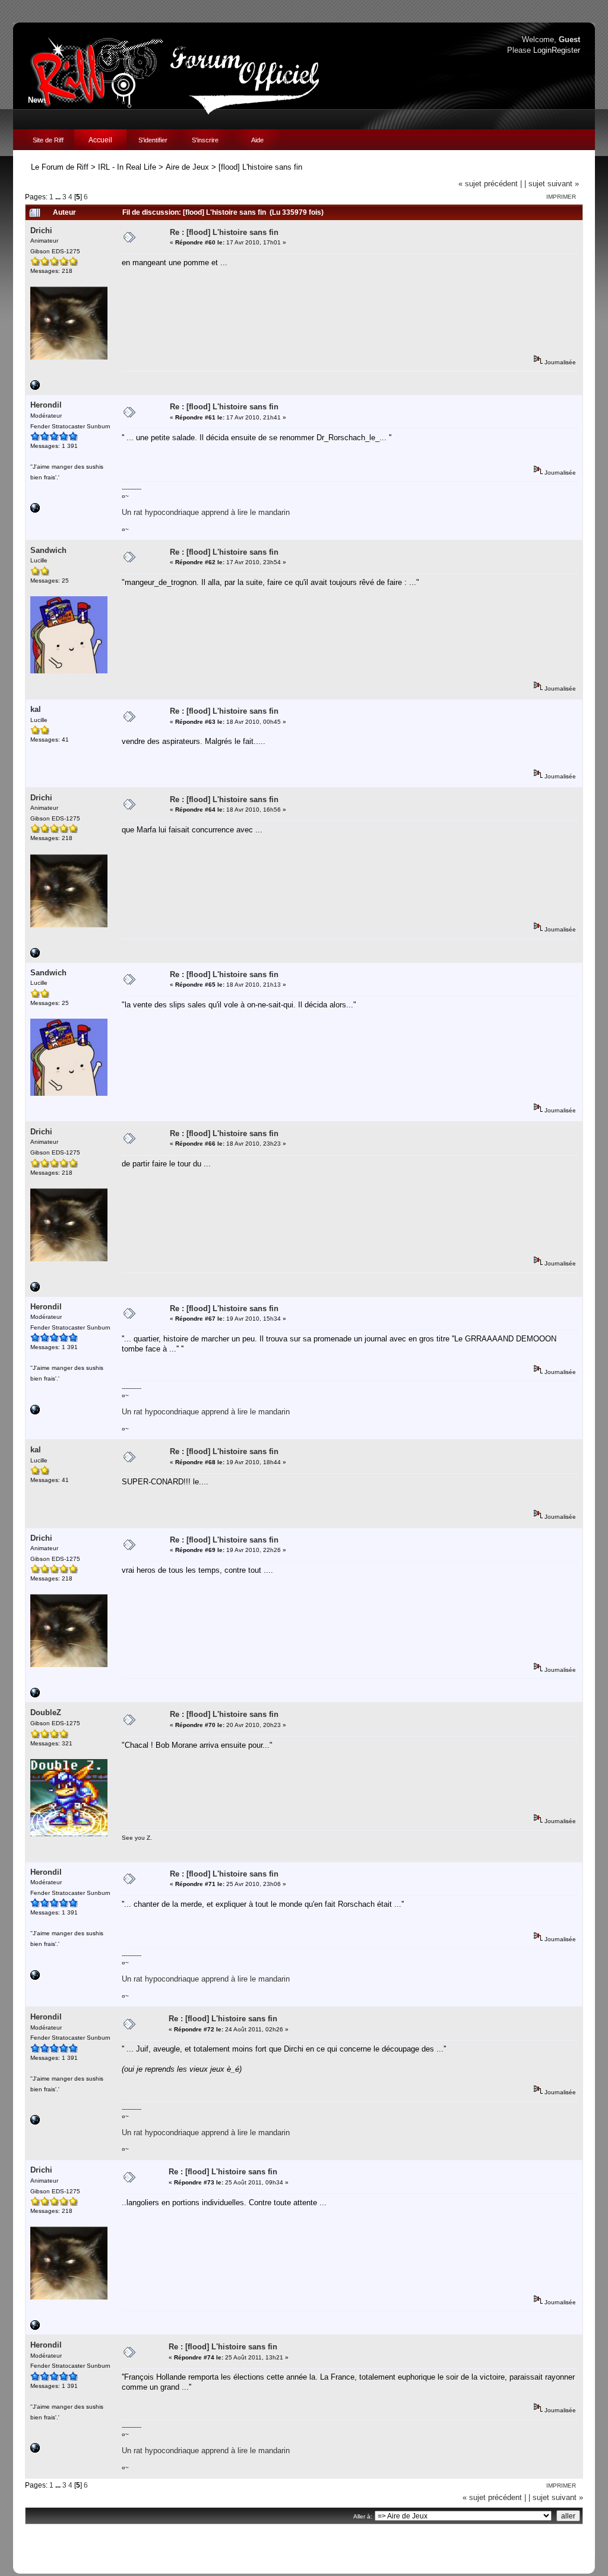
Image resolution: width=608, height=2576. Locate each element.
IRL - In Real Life (127, 167)
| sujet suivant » (552, 184)
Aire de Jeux (187, 167)
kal (36, 709)
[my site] (35, 511)
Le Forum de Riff (60, 167)
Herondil (46, 405)
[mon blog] (35, 388)
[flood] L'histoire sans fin (260, 167)
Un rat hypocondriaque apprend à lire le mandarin (206, 512)
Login (542, 50)
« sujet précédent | (490, 184)
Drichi (41, 230)
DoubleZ (46, 1712)
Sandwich (48, 550)
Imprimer (561, 197)
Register (566, 50)
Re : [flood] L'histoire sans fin (224, 232)
